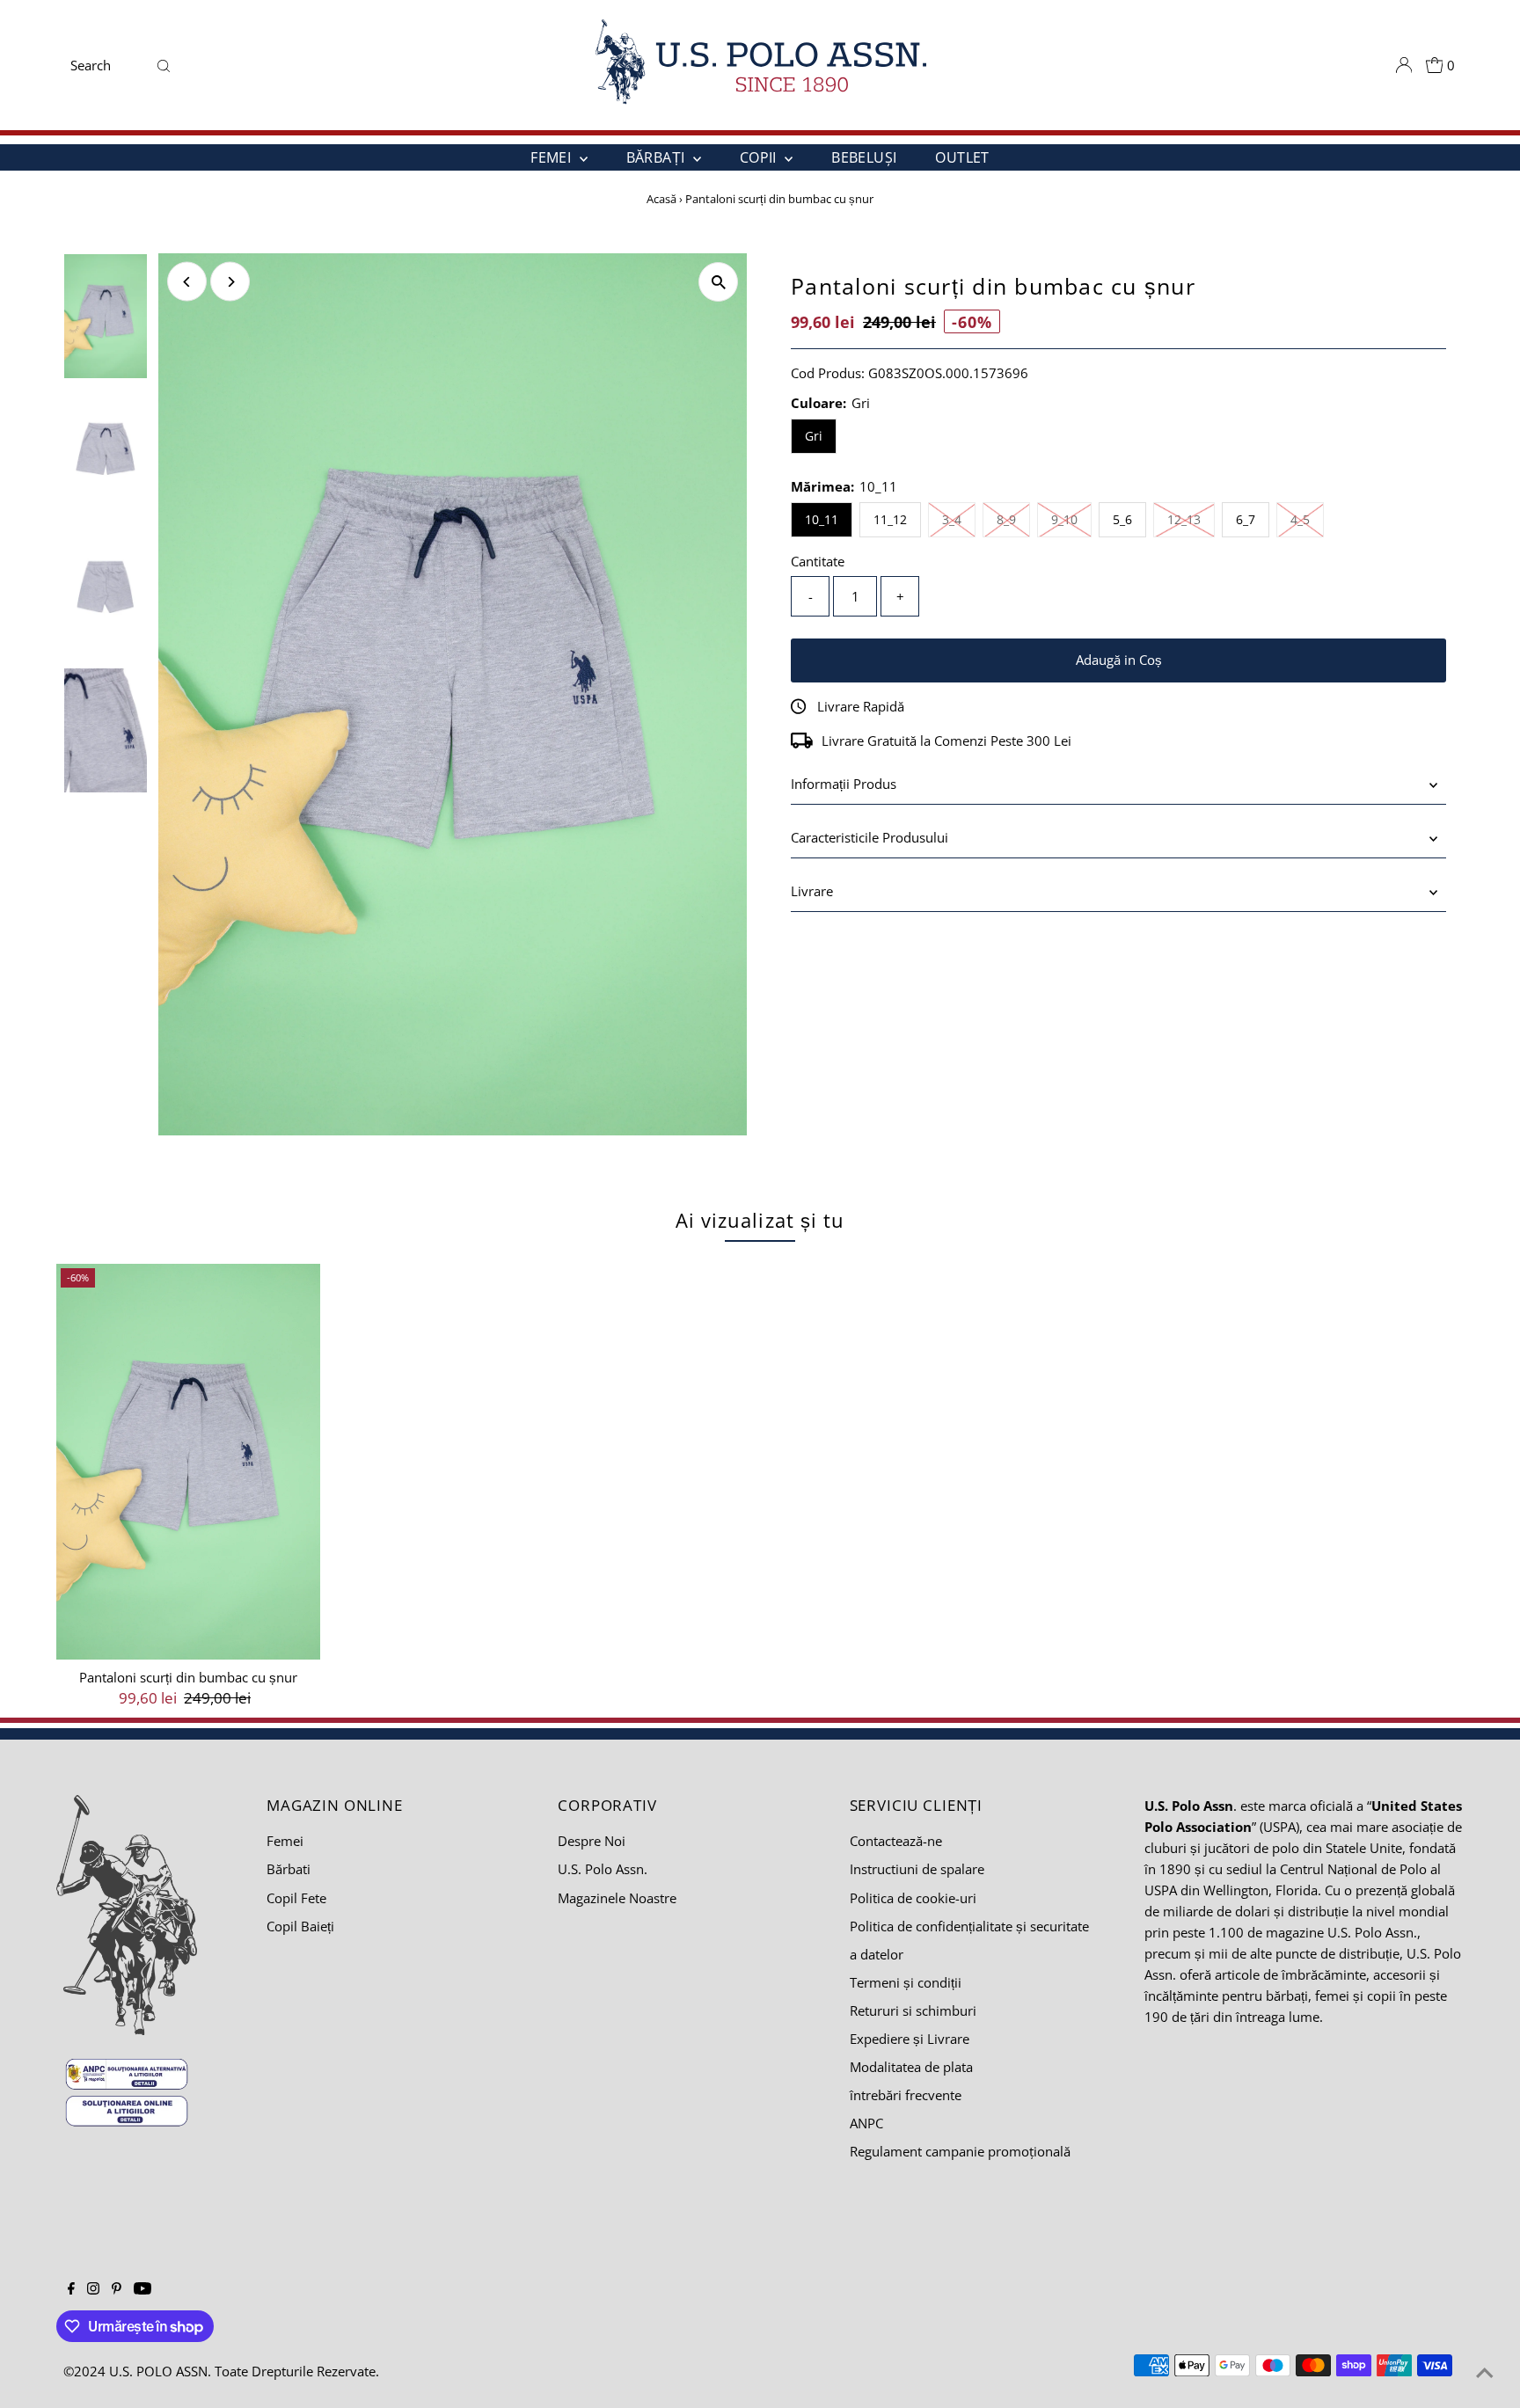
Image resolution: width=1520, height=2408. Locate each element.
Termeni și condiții (906, 1982)
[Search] (164, 65)
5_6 (1122, 519)
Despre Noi (592, 1841)
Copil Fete (296, 1898)
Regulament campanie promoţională (960, 2151)
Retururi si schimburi (913, 2010)
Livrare (812, 891)
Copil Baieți (300, 1926)
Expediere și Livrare (910, 2039)
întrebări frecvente (906, 2095)
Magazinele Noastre (617, 1898)
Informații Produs (844, 784)
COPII (760, 157)
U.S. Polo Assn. (603, 1869)
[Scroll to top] (1485, 2373)
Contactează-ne (896, 1841)
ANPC (866, 2123)
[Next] (230, 282)
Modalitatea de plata (911, 2067)
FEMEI (552, 157)
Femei (285, 1841)
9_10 (1071, 519)
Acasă (661, 199)
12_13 (1191, 519)
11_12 (890, 519)
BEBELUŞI (864, 157)
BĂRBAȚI (658, 157)
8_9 (1013, 519)
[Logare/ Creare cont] (1404, 65)
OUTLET (962, 157)
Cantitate (818, 561)
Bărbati (289, 1869)
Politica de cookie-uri (913, 1898)
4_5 (1307, 519)
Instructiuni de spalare (917, 1869)
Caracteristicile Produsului (870, 837)
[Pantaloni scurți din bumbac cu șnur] (188, 1462)
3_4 (959, 519)
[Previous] (187, 282)
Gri (814, 436)
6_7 (1246, 519)
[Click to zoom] (718, 282)
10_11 (822, 519)
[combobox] (107, 65)
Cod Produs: (828, 373)
